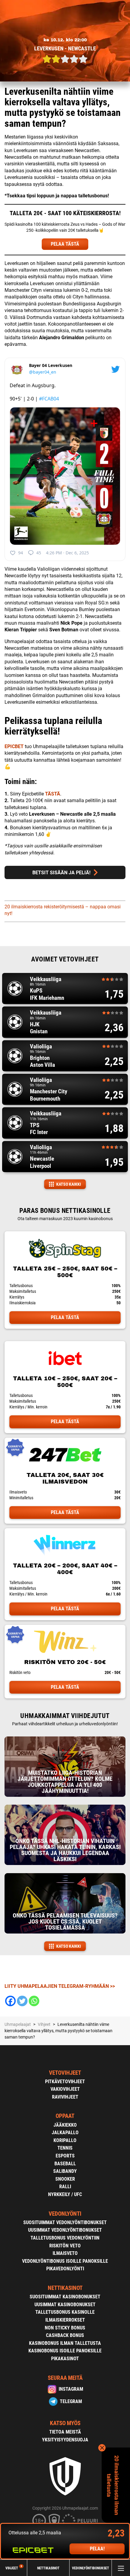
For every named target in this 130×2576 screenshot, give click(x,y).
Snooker (65, 2179)
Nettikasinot (48, 2568)
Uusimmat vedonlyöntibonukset (65, 2230)
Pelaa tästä (65, 1317)
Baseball (65, 2164)
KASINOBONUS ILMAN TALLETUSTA (65, 2343)
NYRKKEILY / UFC (65, 2194)
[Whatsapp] (34, 2001)
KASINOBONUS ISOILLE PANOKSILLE (65, 2351)
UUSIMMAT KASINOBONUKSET (65, 2305)
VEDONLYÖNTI (65, 2214)
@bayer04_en (43, 372)
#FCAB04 (49, 399)
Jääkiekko (65, 2125)
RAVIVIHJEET (65, 2097)
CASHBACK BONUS (65, 2335)
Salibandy (65, 2171)
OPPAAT (65, 2116)
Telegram (71, 2401)
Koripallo (65, 2140)
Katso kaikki (69, 1184)
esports (65, 2156)
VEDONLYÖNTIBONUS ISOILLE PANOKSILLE (65, 2261)
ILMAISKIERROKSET (65, 2320)
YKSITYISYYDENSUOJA (65, 2440)
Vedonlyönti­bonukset (91, 2568)
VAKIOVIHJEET (65, 2089)
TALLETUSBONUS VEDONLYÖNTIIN (65, 2238)
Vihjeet (14, 2568)
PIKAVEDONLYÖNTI (65, 2269)
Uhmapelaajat (18, 2024)
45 (39, 553)
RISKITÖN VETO (65, 2246)
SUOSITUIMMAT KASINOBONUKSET (65, 2297)
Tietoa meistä (65, 2432)
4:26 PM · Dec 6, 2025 (67, 553)
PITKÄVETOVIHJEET (65, 2082)
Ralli (65, 2187)
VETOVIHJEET (65, 2073)
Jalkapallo (65, 2133)
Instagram (71, 2389)
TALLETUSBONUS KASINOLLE (65, 2312)
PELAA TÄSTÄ (65, 244)
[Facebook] (10, 2001)
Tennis (65, 2148)
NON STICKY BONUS (65, 2328)
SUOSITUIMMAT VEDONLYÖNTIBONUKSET (65, 2222)
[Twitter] (22, 2001)
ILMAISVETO (65, 2253)
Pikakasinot (65, 2359)
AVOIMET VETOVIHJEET (65, 959)
